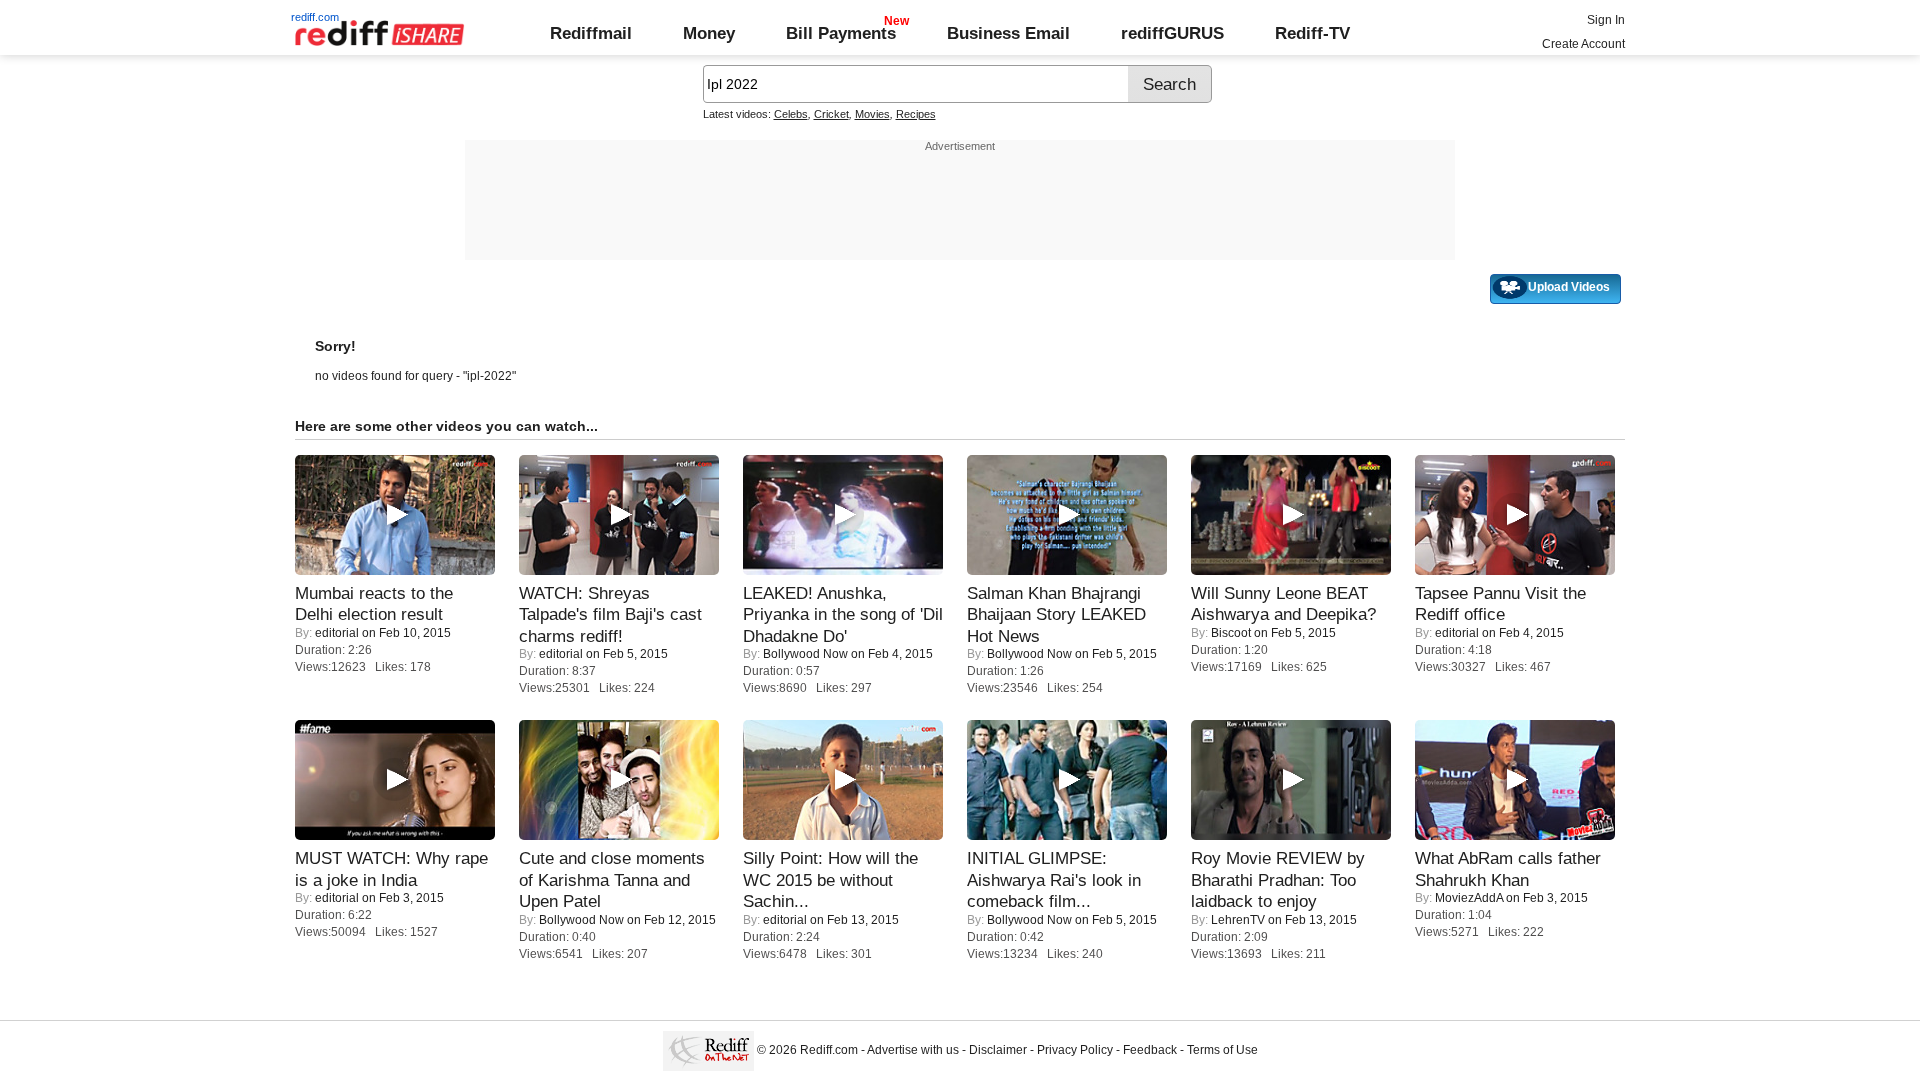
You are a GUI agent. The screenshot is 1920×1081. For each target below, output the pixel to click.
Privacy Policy (1075, 1050)
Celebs (791, 114)
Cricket (831, 114)
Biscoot (1231, 633)
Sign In (1606, 20)
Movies (872, 114)
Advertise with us (913, 1050)
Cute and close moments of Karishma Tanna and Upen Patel (612, 879)
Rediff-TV (1312, 33)
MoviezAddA (1469, 898)
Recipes (916, 114)
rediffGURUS (1172, 33)
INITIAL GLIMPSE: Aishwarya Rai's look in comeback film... (1054, 879)
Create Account (1583, 44)
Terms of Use (1222, 1050)
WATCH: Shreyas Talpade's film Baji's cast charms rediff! (610, 614)
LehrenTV (1238, 920)
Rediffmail (591, 33)
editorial (337, 633)
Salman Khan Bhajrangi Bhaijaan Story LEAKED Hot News (1056, 614)
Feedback (1150, 1050)
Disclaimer (998, 1050)
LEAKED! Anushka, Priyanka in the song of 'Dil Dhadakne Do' (843, 614)
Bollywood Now (805, 654)
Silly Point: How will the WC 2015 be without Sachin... (830, 879)
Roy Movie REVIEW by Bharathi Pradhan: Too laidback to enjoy (1278, 879)
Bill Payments (841, 33)
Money (709, 33)
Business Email (1008, 33)
